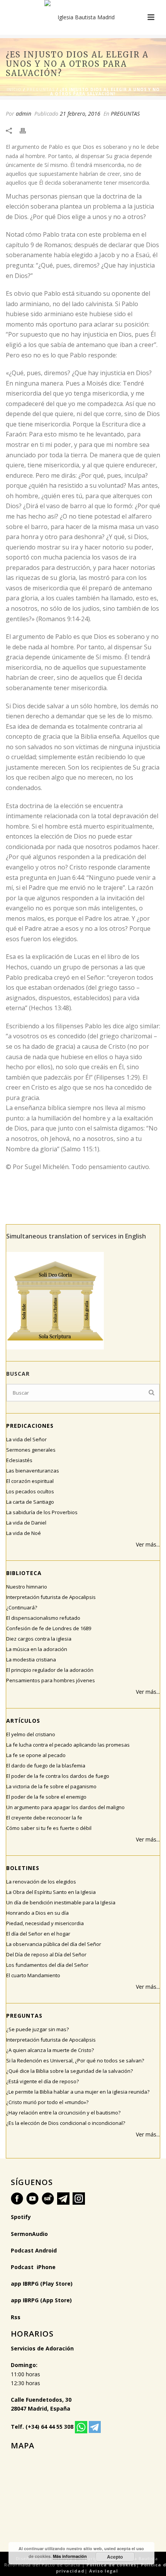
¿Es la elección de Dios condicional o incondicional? (66, 2123)
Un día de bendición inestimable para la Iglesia (61, 1902)
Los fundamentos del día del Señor (47, 1965)
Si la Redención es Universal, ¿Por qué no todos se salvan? (75, 2060)
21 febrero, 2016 (80, 114)
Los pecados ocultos (30, 1491)
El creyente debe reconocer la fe (44, 1818)
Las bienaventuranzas (33, 1471)
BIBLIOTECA (24, 1573)
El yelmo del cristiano (31, 1734)
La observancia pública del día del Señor (54, 1944)
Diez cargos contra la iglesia (39, 1639)
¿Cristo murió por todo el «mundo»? (47, 2102)
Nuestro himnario (27, 1587)
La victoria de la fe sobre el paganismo (51, 1786)
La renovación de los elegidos (41, 1882)
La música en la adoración (37, 1649)
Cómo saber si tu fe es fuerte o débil (49, 1828)
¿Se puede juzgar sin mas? (37, 2029)
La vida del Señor (26, 1439)
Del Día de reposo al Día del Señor (46, 1954)
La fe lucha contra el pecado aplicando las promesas (68, 1745)
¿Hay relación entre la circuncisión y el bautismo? (63, 2113)
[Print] (27, 130)
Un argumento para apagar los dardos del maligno (65, 1807)
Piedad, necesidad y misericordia (45, 1923)
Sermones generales (31, 1450)
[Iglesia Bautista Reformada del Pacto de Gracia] (83, 17)
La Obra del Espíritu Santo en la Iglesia (51, 1892)
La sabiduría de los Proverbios (42, 1512)
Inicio (14, 89)
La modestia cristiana (31, 1659)
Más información (70, 2556)
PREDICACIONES (30, 1426)
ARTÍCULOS (23, 1721)
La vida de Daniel (26, 1523)
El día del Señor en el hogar (38, 1934)
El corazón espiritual (30, 1481)
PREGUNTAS (41, 89)
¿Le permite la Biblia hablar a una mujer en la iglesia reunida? (78, 2092)
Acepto (115, 2557)
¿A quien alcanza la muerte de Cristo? (50, 2050)
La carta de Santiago (30, 1502)
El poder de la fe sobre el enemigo (46, 1797)
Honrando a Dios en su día (37, 1913)
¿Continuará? (22, 1607)
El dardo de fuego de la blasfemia (46, 1766)
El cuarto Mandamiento (33, 1975)
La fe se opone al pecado (36, 1755)
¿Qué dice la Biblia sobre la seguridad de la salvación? (69, 2071)
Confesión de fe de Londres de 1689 (49, 1628)
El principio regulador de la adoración (50, 1670)
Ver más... (148, 1544)
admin (24, 114)
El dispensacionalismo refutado (43, 1618)
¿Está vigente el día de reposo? (42, 2081)
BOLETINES (23, 1868)
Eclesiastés (19, 1460)
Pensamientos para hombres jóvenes (51, 1680)
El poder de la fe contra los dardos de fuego (58, 1776)
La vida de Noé (24, 1533)
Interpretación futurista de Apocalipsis (51, 1597)
